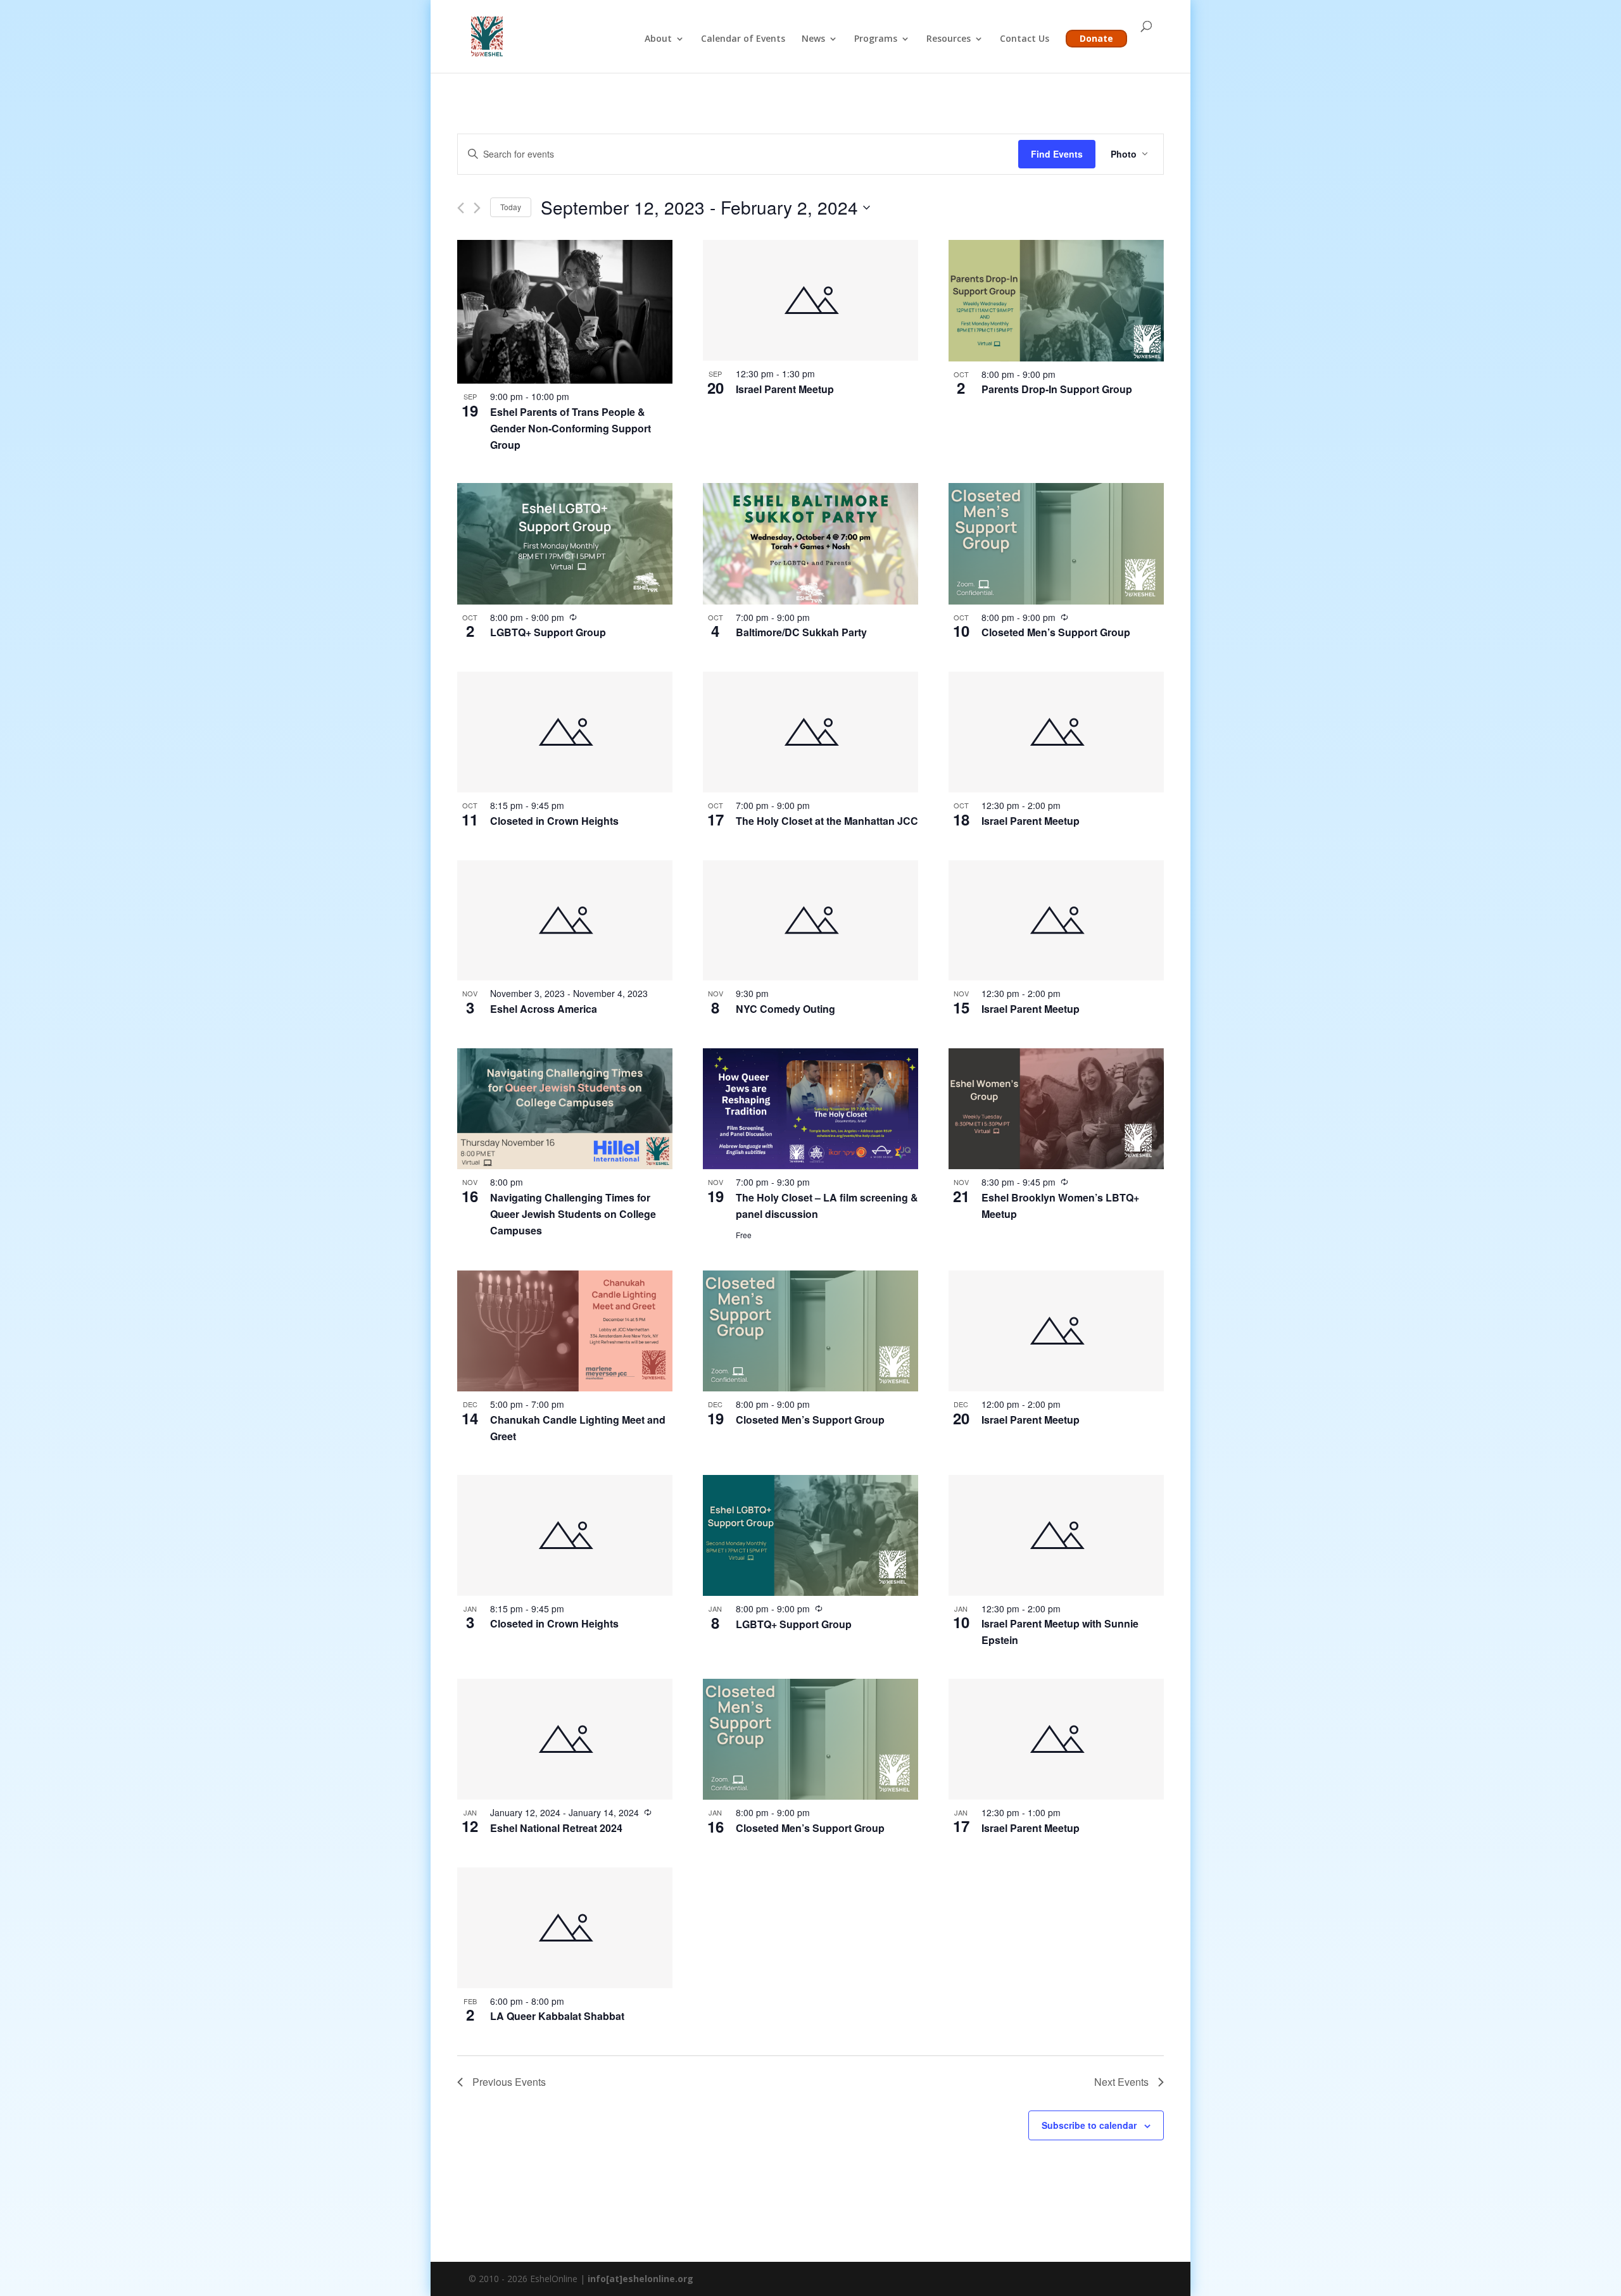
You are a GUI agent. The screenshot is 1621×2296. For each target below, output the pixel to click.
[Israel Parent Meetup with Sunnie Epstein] (1056, 1535)
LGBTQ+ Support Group (548, 632)
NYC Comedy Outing (785, 1009)
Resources (949, 39)
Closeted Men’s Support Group (1056, 632)
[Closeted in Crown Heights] (565, 732)
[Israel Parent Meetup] (810, 300)
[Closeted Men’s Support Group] (1056, 543)
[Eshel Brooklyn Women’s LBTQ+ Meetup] (1056, 1109)
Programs (876, 39)
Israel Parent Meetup (785, 389)
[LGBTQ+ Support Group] (565, 543)
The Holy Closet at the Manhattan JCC (827, 821)
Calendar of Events (743, 39)
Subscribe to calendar (1089, 2125)
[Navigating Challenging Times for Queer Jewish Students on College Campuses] (565, 1109)
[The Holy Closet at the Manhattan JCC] (810, 732)
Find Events (1057, 154)
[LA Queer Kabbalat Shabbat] (565, 1928)
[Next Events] (477, 208)
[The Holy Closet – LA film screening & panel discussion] (810, 1109)
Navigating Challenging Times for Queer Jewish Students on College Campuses (573, 1214)
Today (511, 207)
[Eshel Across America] (565, 921)
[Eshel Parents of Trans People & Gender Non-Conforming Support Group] (565, 312)
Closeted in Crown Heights (554, 821)
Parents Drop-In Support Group (1057, 389)
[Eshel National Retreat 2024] (565, 1739)
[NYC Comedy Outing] (810, 921)
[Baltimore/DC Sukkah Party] (810, 543)
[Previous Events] (461, 208)
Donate (1096, 38)
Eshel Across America (544, 1009)
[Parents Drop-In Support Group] (1056, 300)
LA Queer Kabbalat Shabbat (557, 2016)
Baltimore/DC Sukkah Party (801, 632)
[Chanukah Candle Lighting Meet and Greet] (565, 1331)
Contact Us (1025, 39)
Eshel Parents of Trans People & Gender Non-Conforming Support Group (571, 428)
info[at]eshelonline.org (640, 2279)
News (813, 39)
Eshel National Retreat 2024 (556, 1828)
